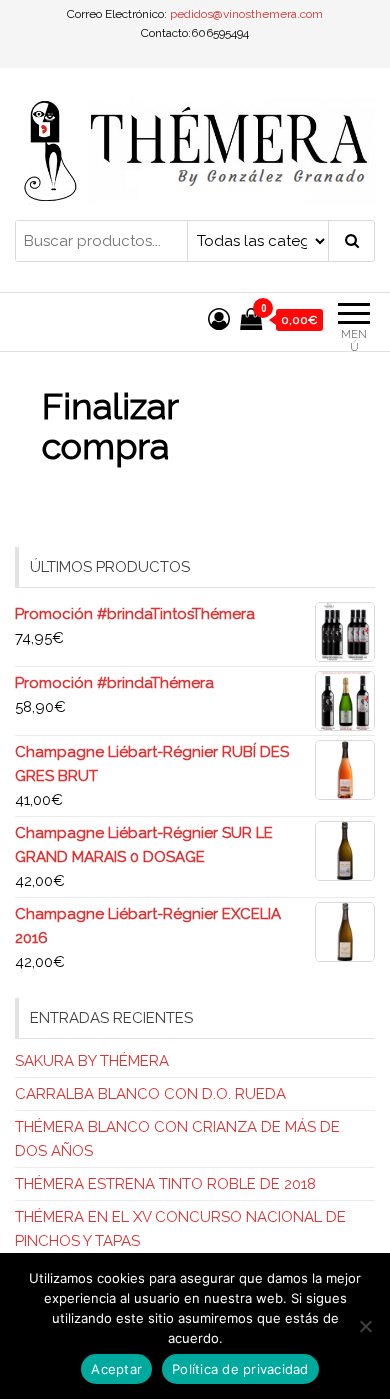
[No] (365, 1326)
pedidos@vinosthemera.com (246, 14)
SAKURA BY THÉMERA (92, 1061)
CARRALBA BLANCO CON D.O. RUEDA (150, 1094)
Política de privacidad (240, 1369)
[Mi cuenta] (219, 319)
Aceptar (116, 1369)
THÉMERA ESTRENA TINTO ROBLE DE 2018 (165, 1184)
